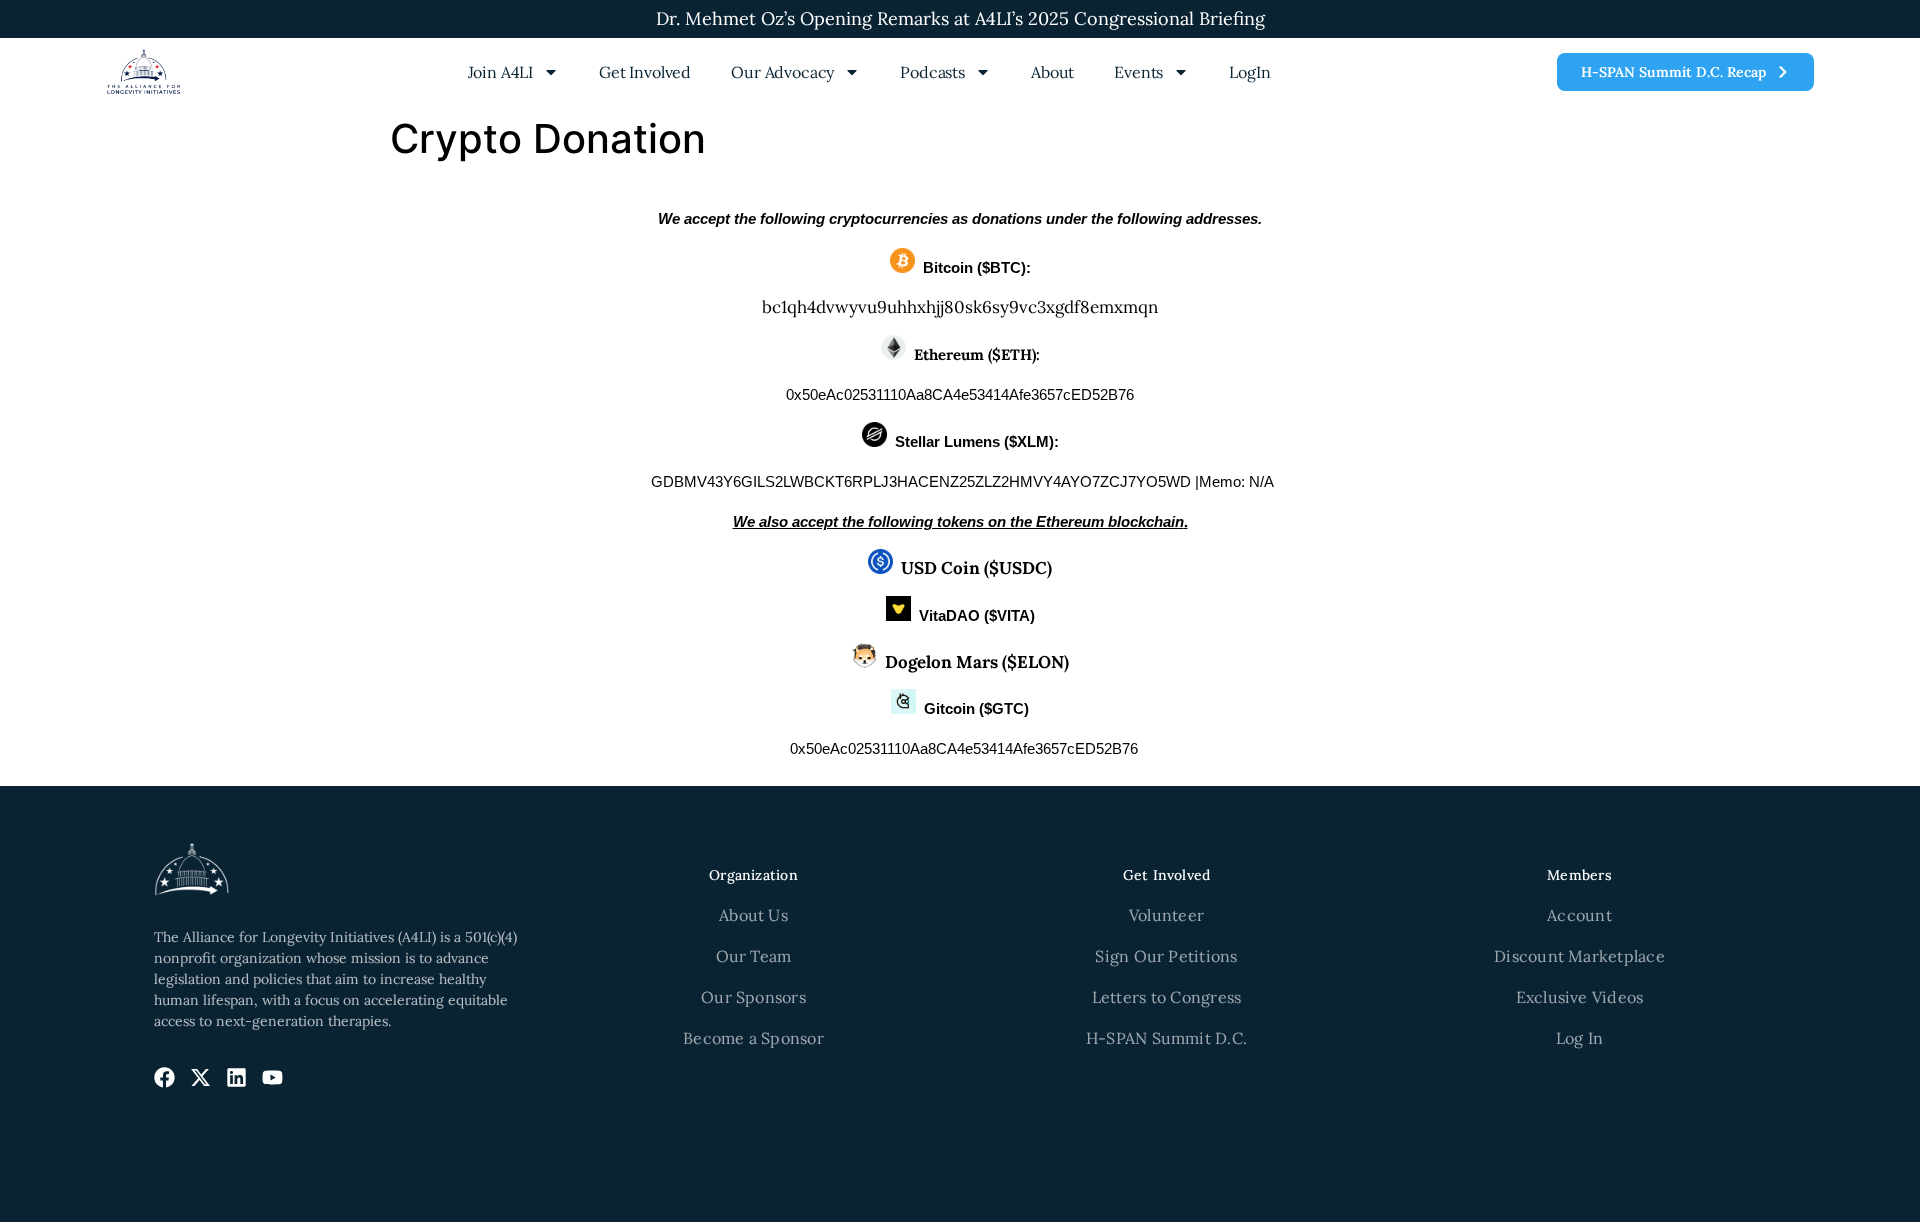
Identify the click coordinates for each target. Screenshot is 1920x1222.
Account (1579, 915)
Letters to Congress (1167, 997)
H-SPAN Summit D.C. (1166, 1038)
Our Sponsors (753, 997)
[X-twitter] (200, 1077)
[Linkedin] (236, 1077)
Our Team (754, 956)
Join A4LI (501, 72)
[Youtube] (272, 1077)
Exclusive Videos (1580, 997)
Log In (1579, 1038)
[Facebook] (164, 1077)
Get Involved (645, 72)
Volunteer (1166, 915)
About (1052, 72)
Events (1138, 72)
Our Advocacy (782, 72)
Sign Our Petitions (1166, 956)
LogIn (1249, 72)
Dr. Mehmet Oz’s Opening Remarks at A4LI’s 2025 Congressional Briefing (960, 18)
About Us (753, 915)
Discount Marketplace (1579, 956)
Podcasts (932, 72)
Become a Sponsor (753, 1038)
